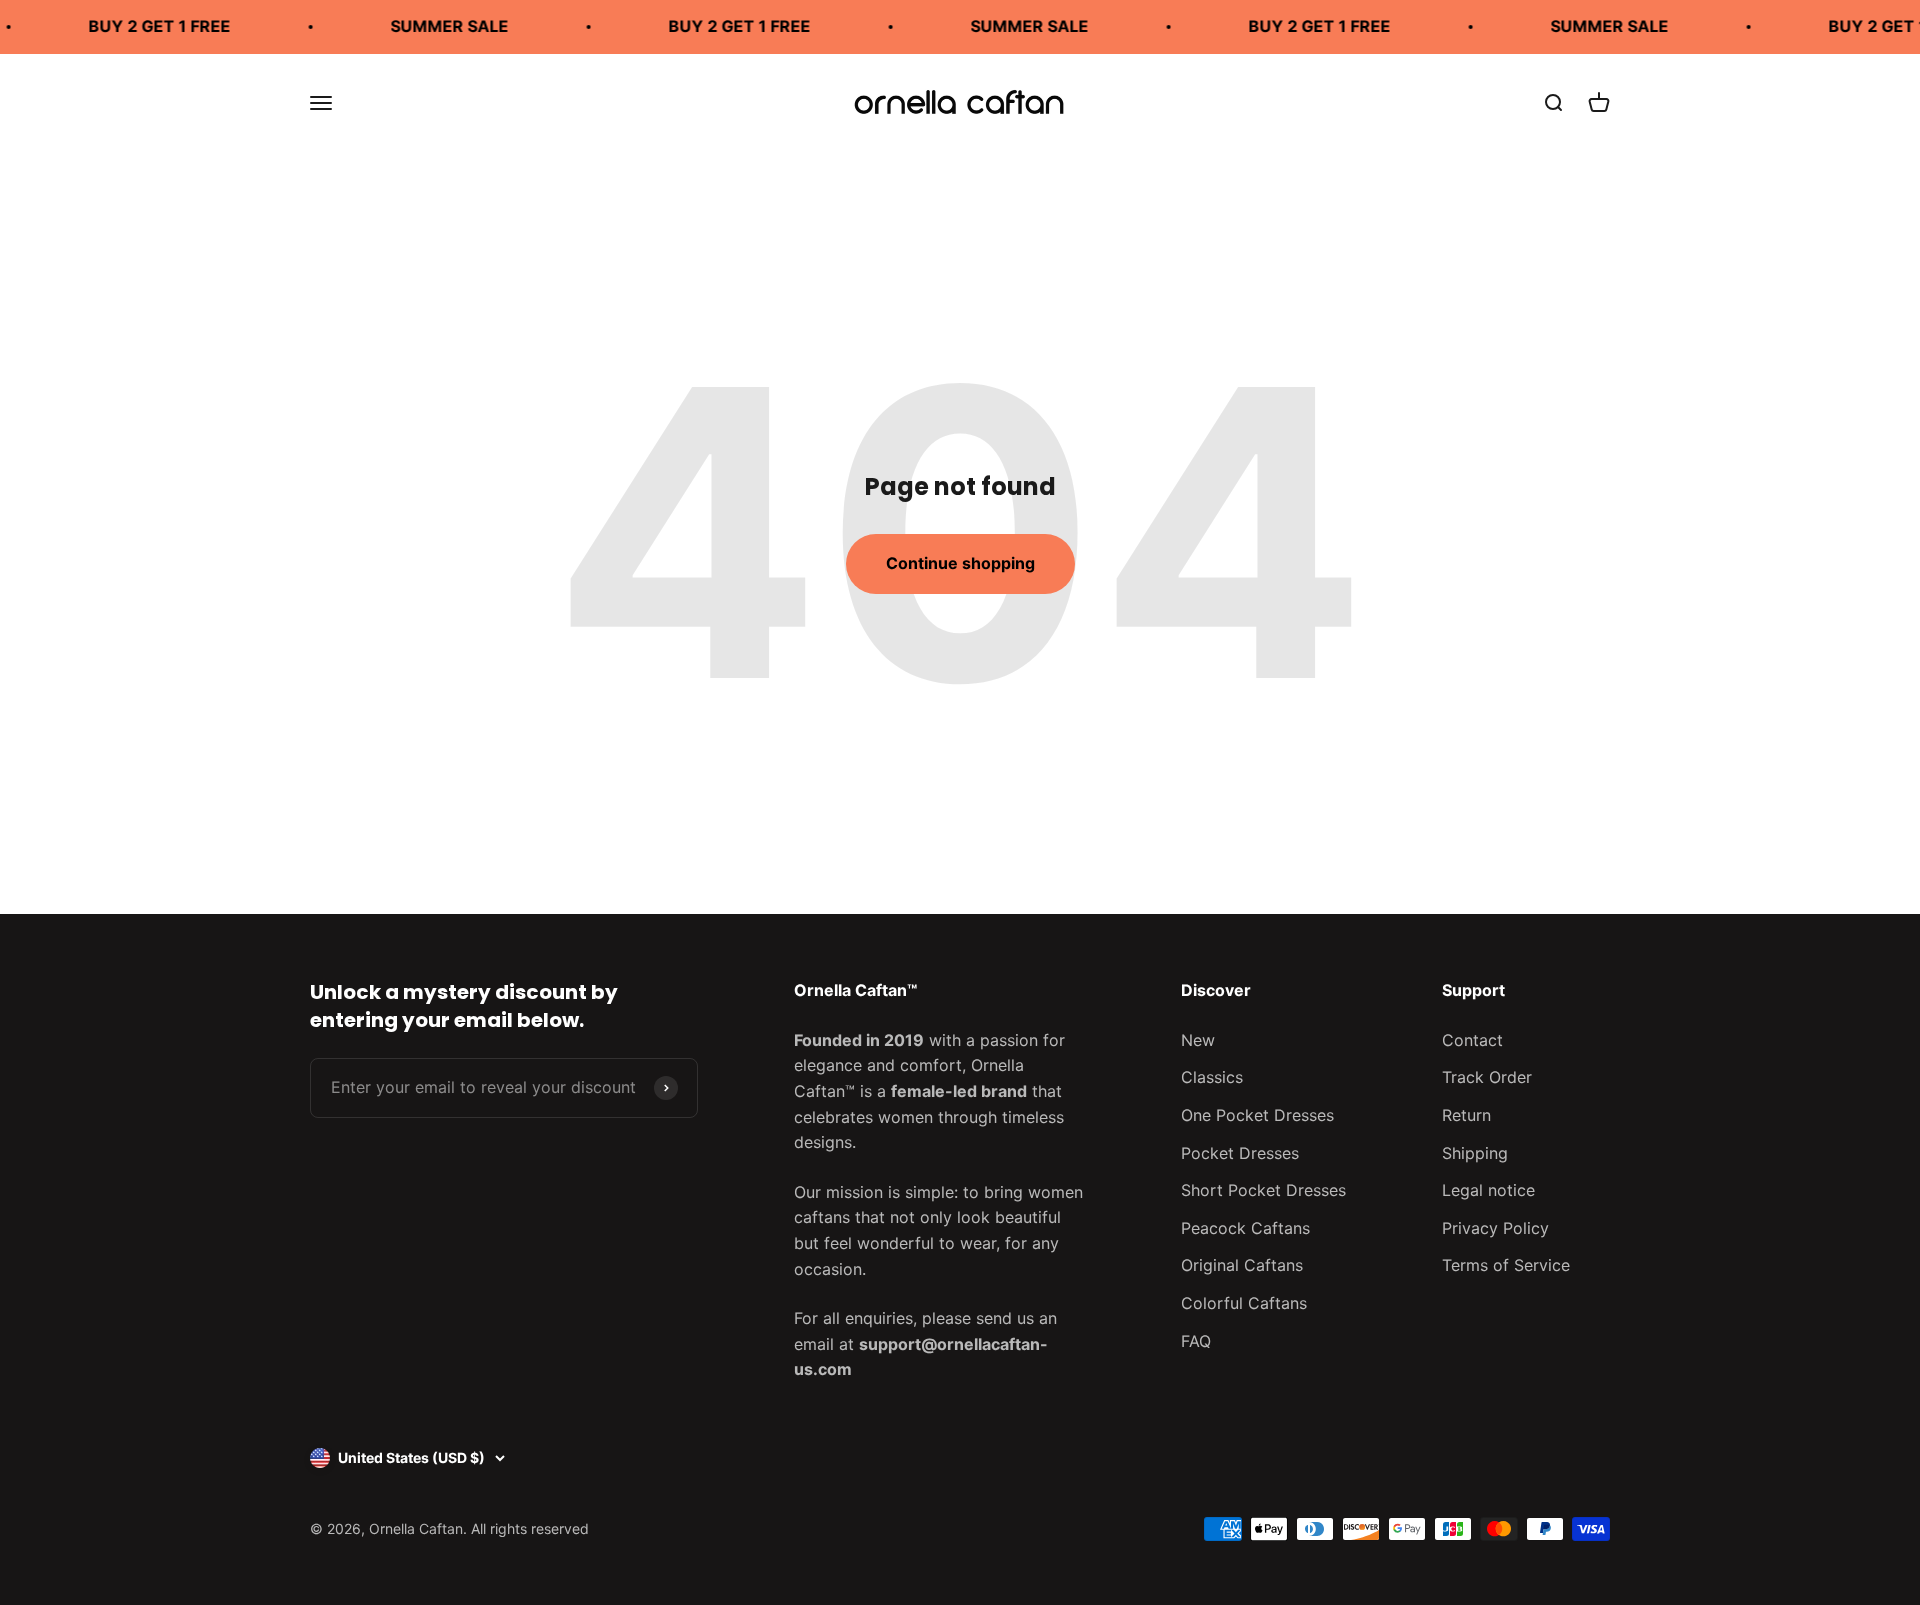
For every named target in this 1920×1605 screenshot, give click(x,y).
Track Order (1487, 1077)
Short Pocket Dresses (1263, 1190)
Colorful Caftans (1244, 1303)
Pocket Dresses (1240, 1153)
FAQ (1196, 1341)
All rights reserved (530, 1528)
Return (1466, 1115)
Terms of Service (1506, 1265)
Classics (1212, 1077)
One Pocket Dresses (1257, 1115)
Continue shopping (960, 563)
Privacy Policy (1495, 1228)
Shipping (1475, 1153)
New (1198, 1040)
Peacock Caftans (1245, 1228)
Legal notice (1488, 1190)
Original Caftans (1242, 1265)
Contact (1472, 1040)
